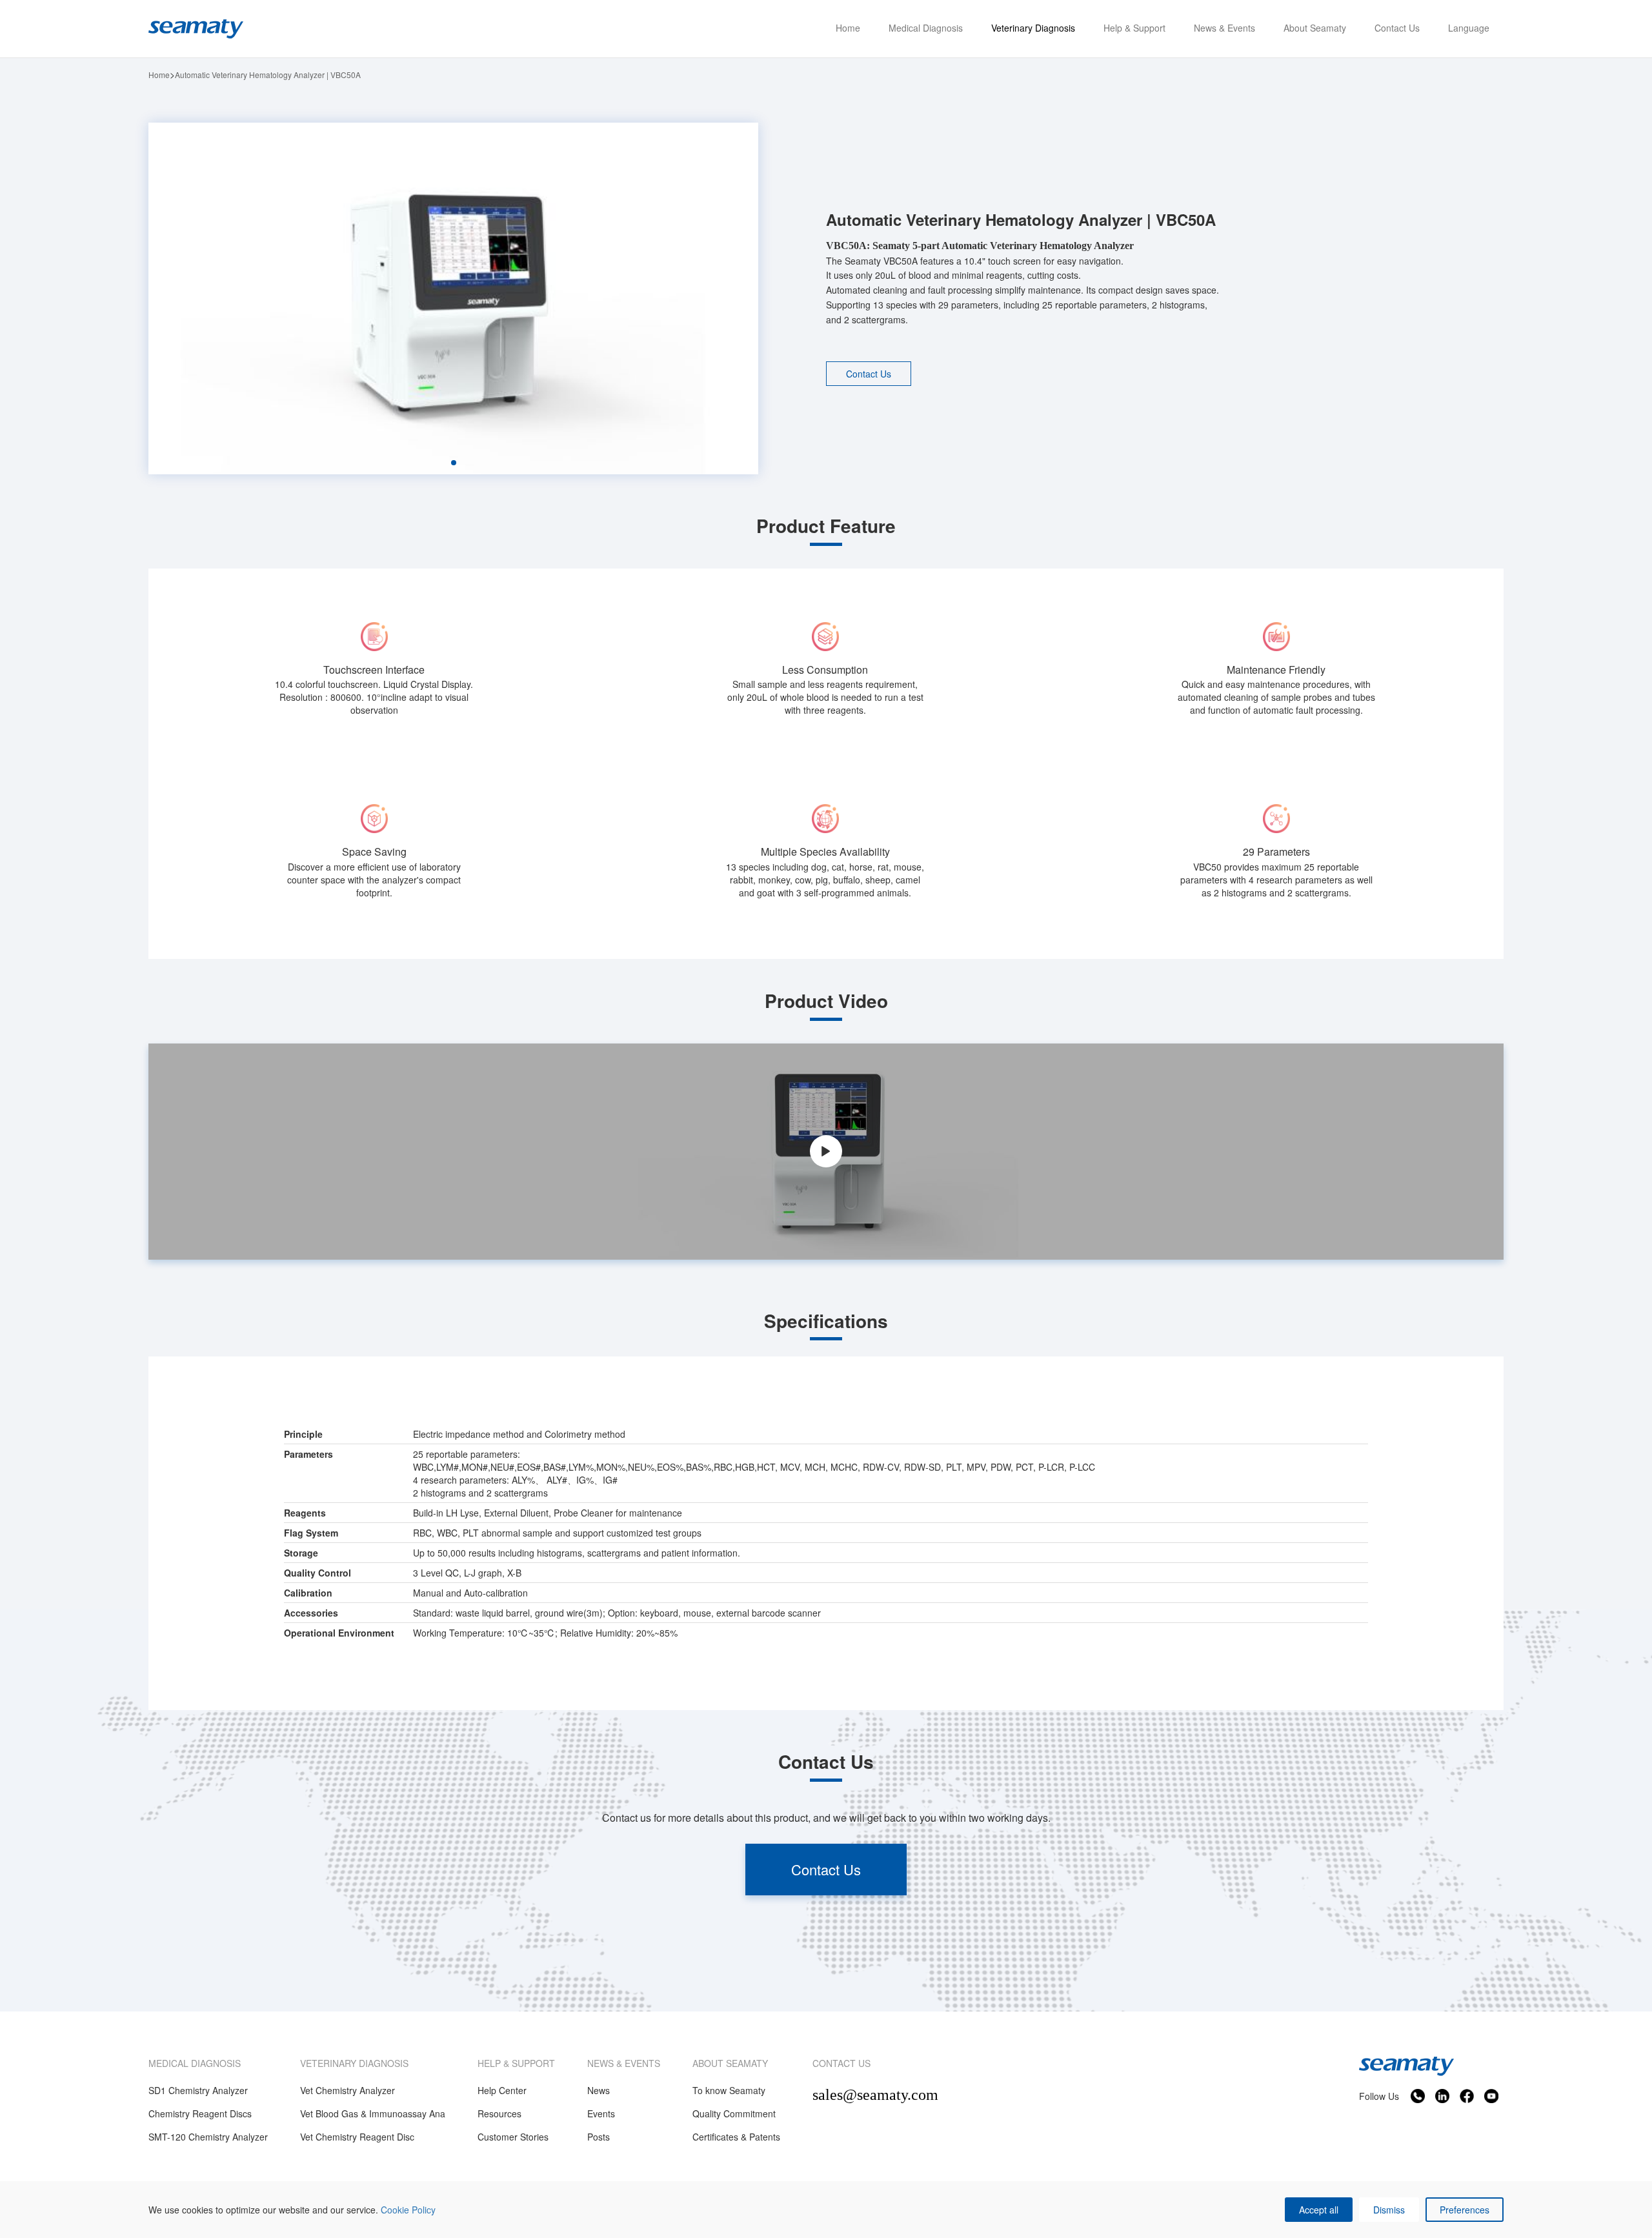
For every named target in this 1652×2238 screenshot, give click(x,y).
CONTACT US (841, 2063)
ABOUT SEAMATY (730, 2063)
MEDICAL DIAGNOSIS (195, 2063)
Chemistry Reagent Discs (200, 2113)
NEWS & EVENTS (624, 2063)
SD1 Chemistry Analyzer (198, 2090)
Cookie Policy (408, 2210)
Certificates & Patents (736, 2137)
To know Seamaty (729, 2090)
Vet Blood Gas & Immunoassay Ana (373, 2113)
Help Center (502, 2090)
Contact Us (869, 374)
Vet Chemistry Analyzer (348, 2090)
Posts (599, 2137)
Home (159, 75)
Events (601, 2113)
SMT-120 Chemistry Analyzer (208, 2137)
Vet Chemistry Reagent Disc (357, 2137)
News (599, 2090)
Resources (499, 2113)
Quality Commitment (734, 2113)
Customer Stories (513, 2137)
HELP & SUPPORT (516, 2063)
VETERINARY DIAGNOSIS (354, 2063)
